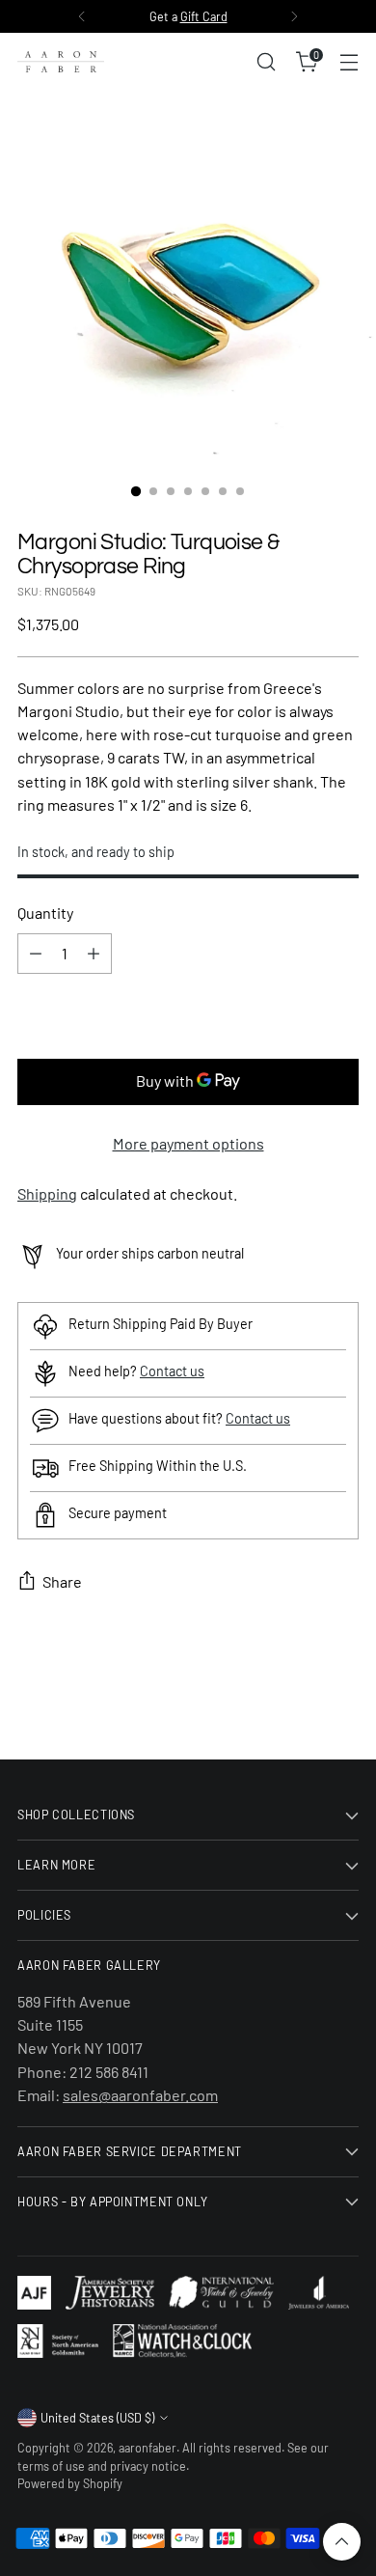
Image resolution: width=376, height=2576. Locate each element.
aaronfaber (148, 2448)
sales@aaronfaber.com (140, 2095)
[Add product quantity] (94, 954)
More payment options (188, 1143)
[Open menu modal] (349, 62)
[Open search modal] (266, 62)
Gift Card (204, 16)
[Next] (294, 16)
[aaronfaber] (61, 62)
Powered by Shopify (70, 2483)
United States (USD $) (97, 2418)
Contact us (172, 1371)
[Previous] (82, 16)
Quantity (45, 913)
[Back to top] (342, 2542)
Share (62, 1581)
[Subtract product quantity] (36, 954)
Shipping (47, 1193)
